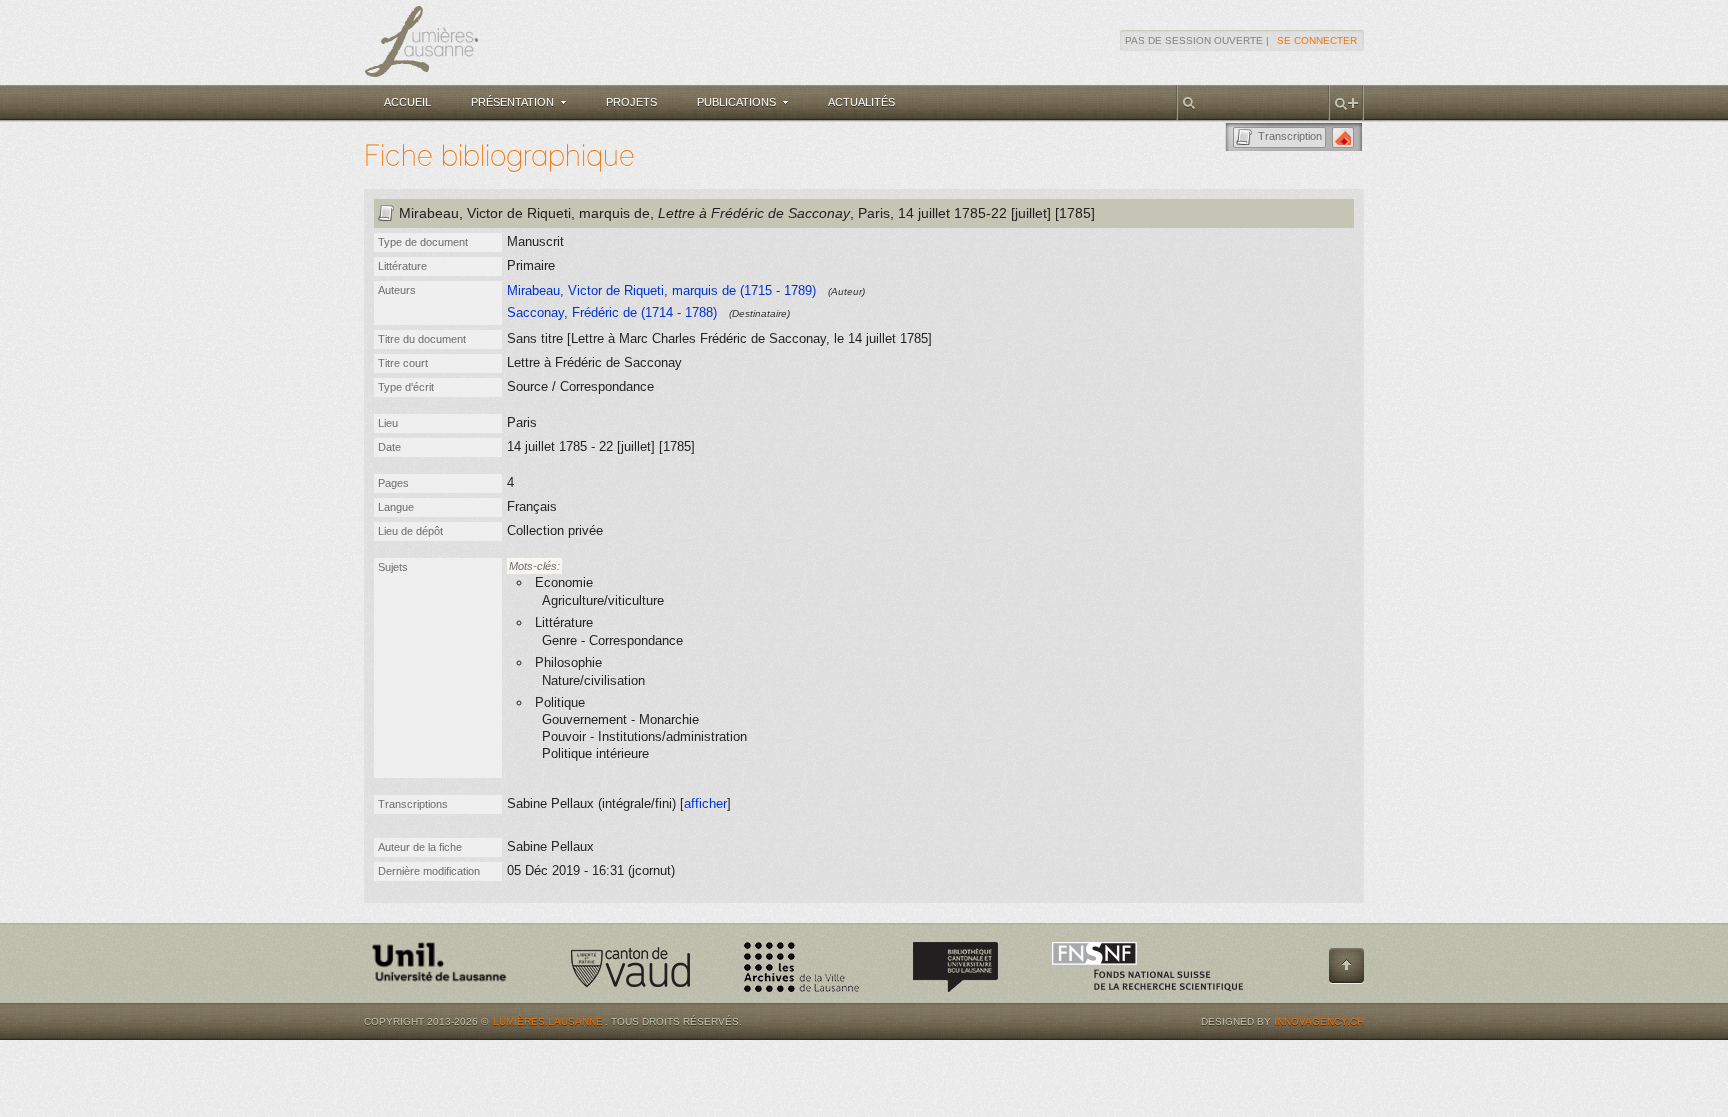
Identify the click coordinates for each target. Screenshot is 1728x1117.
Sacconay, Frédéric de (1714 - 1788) (612, 312)
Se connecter (1317, 40)
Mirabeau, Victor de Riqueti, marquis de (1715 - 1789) (661, 290)
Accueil (407, 102)
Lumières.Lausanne (548, 1021)
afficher (705, 803)
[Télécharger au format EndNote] (1343, 137)
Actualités (861, 102)
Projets (631, 102)
